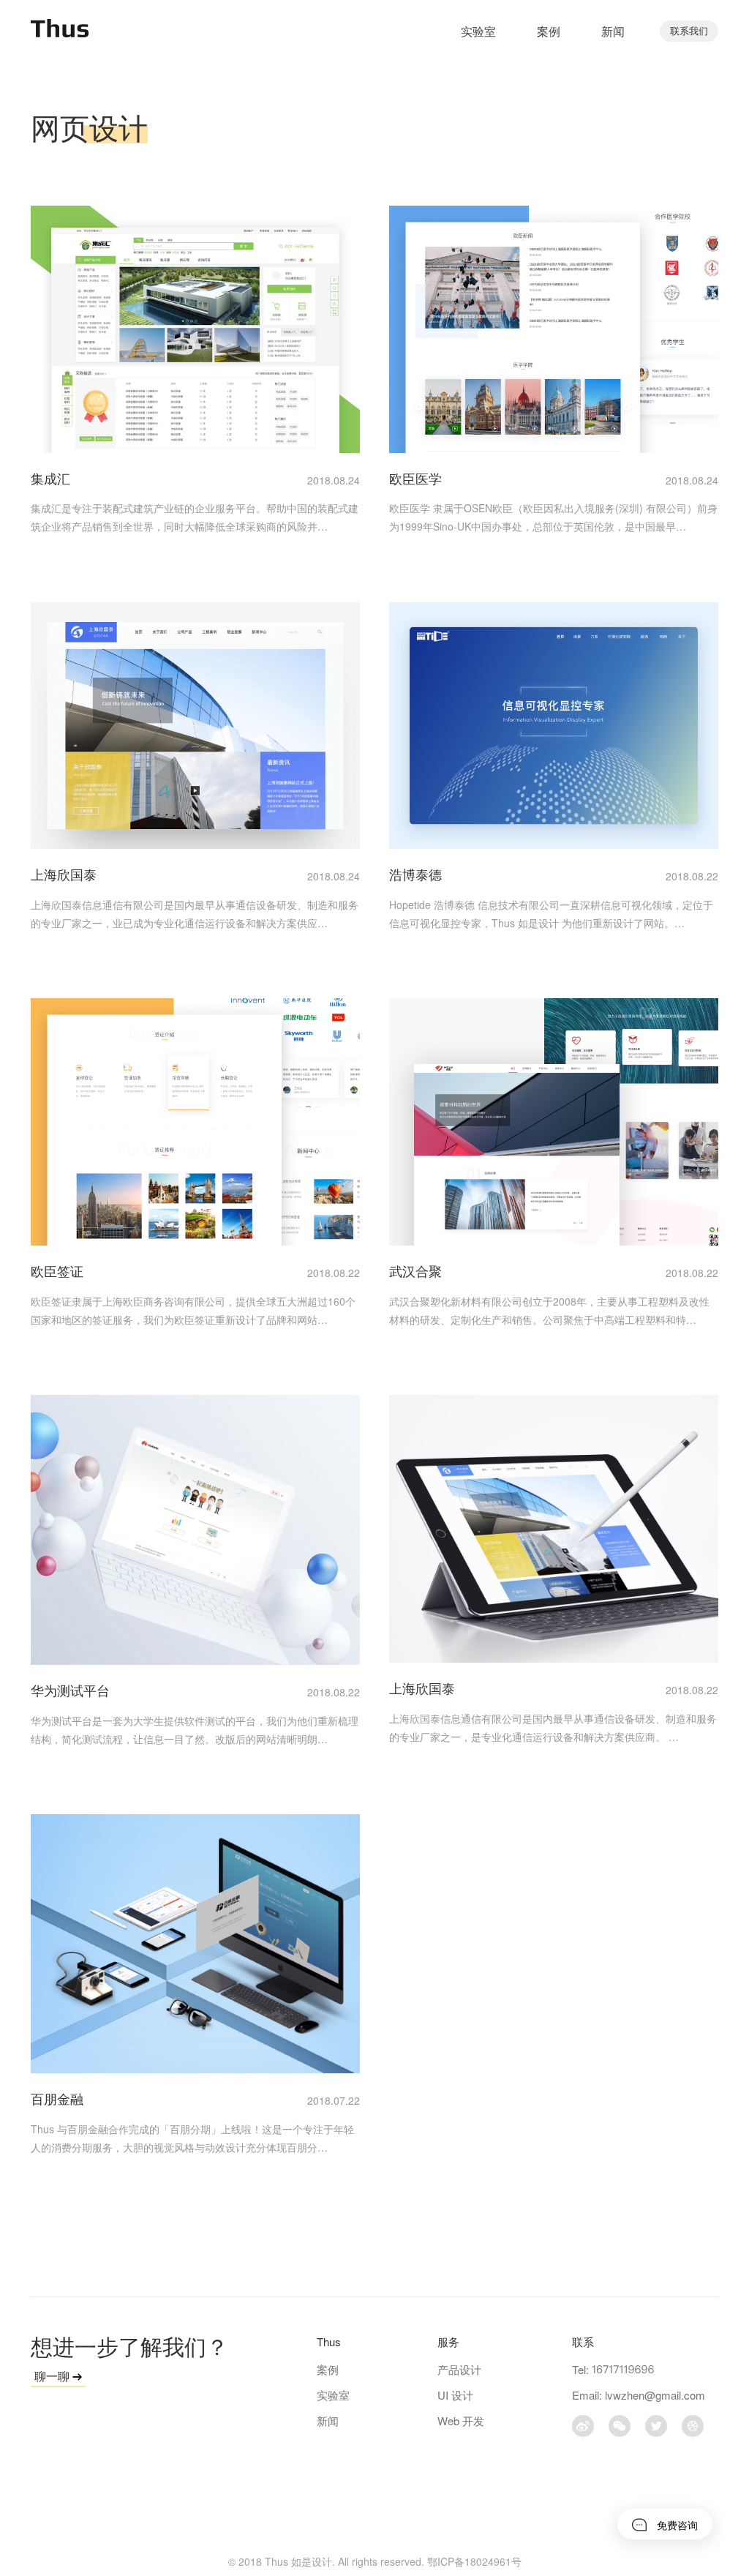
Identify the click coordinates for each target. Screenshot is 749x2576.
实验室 (478, 31)
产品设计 (459, 2369)
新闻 (613, 31)
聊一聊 (53, 2376)
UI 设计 (455, 2395)
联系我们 (689, 30)
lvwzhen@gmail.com (655, 2395)
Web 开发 (461, 2420)
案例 (549, 31)
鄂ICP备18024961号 (474, 2561)
